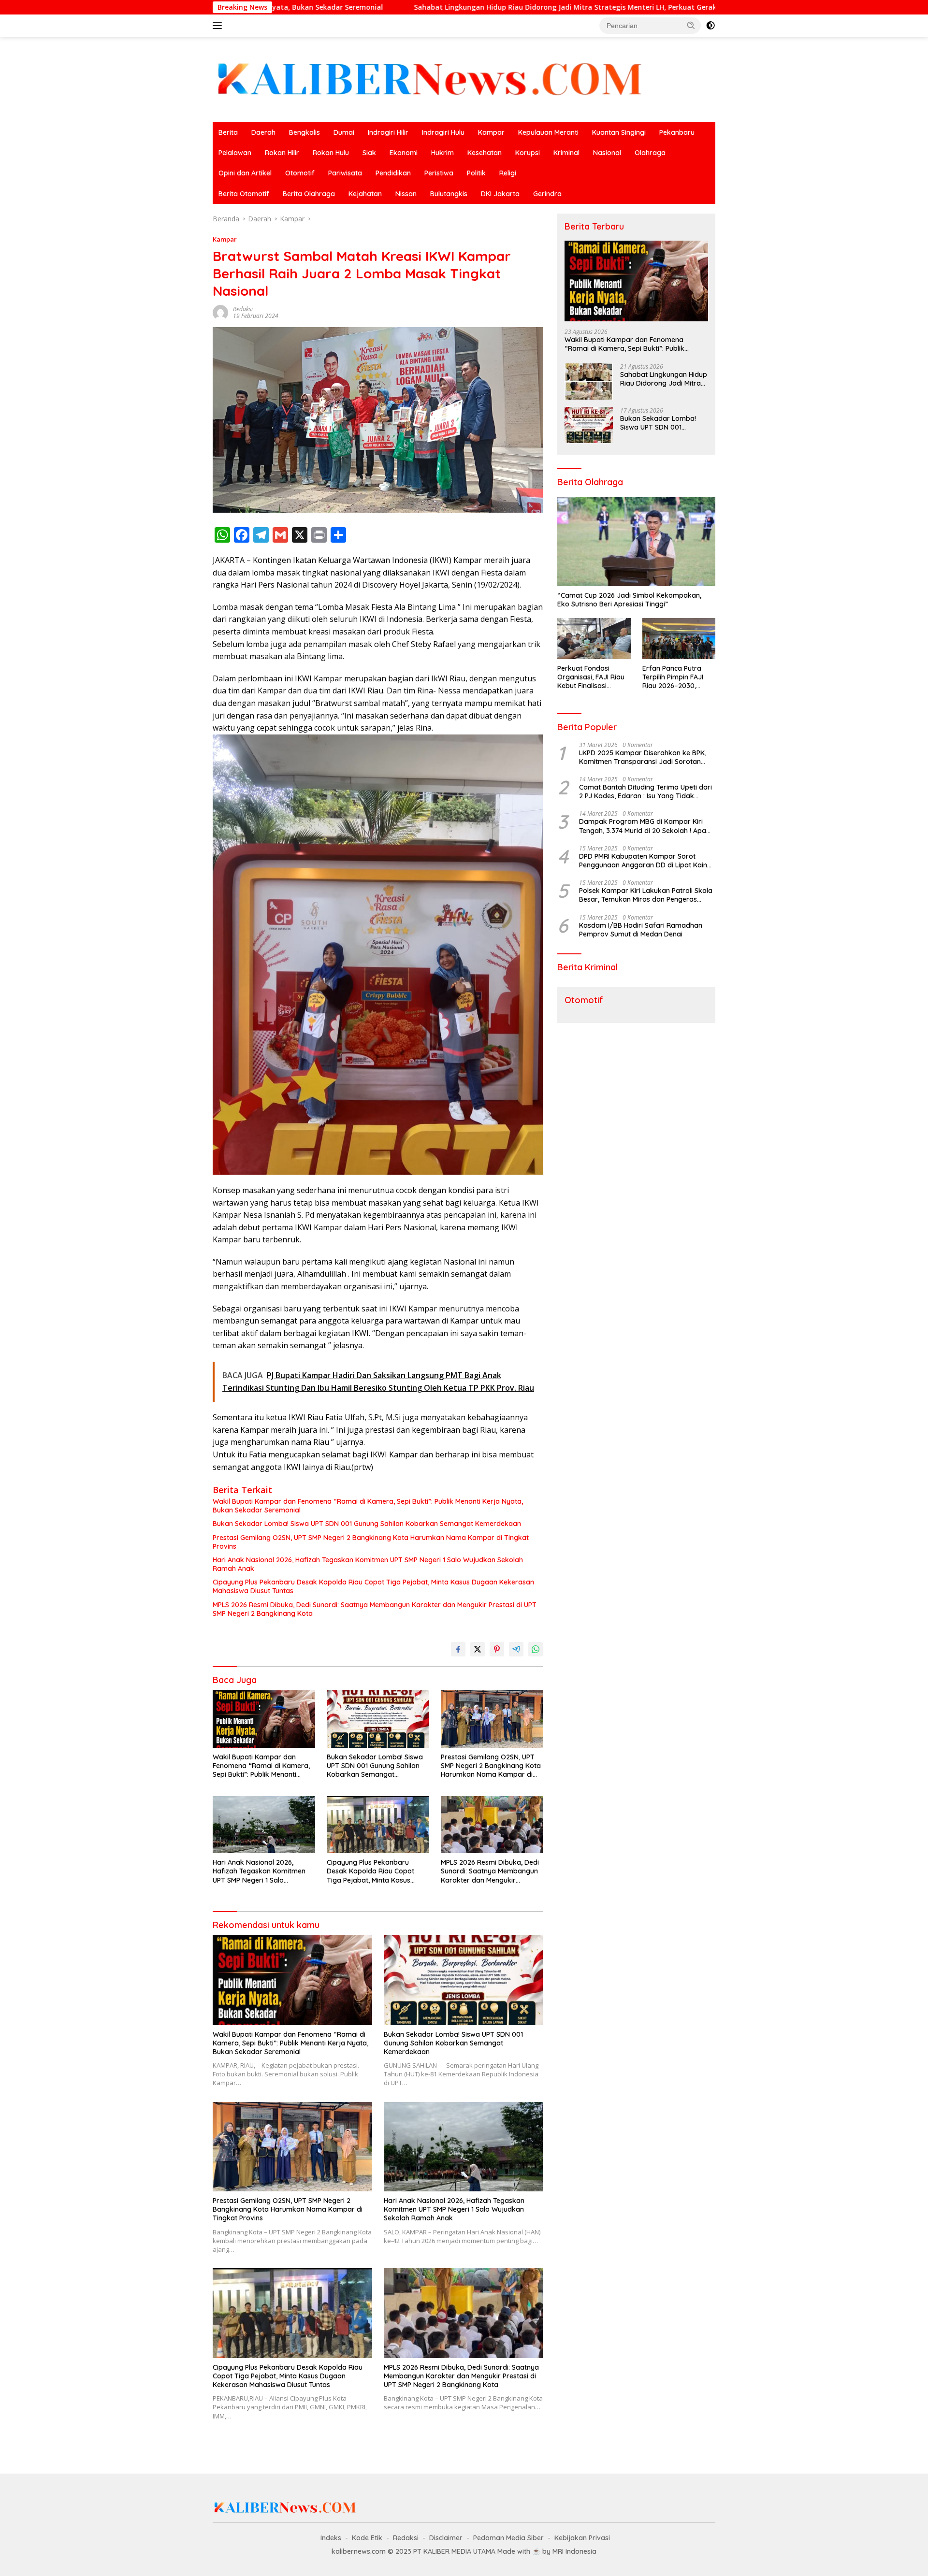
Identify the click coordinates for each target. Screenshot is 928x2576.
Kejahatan (365, 194)
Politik (476, 173)
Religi (508, 173)
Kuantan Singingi (619, 132)
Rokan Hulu (331, 153)
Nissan (406, 194)
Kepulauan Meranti (548, 132)
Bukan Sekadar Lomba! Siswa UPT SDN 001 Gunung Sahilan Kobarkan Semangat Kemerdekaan (367, 1524)
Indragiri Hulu (443, 132)
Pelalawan (235, 153)
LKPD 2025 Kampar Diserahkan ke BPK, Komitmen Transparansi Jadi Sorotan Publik (643, 757)
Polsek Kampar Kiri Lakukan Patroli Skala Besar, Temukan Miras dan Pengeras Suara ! (646, 895)
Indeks (331, 2538)
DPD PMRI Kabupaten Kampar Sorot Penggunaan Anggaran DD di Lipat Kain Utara (643, 861)
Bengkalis (304, 132)
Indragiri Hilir (388, 132)
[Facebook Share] (458, 1649)
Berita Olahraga (309, 194)
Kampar (491, 132)
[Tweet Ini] (478, 1649)
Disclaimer (446, 2538)
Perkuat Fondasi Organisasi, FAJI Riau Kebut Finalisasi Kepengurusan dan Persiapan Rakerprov (592, 677)
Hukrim (442, 153)
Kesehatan (485, 153)
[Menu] (219, 26)
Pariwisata (345, 173)
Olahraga (650, 153)
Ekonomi (404, 153)
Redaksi (243, 309)
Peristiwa (439, 173)
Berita (228, 132)
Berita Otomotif (244, 194)
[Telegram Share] (516, 1649)
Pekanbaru (677, 132)
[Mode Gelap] (710, 26)
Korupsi (528, 153)
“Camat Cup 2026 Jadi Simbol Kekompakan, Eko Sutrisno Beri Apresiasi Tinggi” (629, 600)
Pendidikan (393, 173)
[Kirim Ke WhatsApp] (536, 1649)
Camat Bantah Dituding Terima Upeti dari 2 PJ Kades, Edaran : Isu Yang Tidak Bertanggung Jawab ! (645, 792)
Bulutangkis (449, 194)
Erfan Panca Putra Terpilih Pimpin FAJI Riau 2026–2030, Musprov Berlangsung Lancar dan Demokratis (678, 677)
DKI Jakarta (500, 194)
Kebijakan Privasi (582, 2538)
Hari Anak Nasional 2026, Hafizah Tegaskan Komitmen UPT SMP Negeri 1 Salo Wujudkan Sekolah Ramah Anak (368, 1564)
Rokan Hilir (282, 153)
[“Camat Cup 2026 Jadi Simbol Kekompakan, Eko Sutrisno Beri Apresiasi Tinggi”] (636, 542)
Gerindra (547, 194)
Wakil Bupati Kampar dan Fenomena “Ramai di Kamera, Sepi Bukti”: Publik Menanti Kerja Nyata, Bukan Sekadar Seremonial (368, 1506)
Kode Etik (367, 2538)
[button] (691, 25)
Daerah (263, 132)
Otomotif (300, 173)
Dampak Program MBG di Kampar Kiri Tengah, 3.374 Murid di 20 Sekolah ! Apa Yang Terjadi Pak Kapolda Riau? (643, 826)
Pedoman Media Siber (508, 2538)
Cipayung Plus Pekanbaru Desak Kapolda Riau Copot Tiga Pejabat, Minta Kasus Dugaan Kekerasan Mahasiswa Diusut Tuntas (373, 1586)
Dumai (344, 132)
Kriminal (566, 153)
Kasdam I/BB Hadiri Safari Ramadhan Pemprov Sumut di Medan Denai (641, 929)
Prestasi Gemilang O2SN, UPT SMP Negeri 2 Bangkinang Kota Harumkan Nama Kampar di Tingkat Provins (371, 1542)
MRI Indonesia (574, 2551)
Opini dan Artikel (245, 173)
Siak (369, 153)
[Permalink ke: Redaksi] (220, 311)
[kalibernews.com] (430, 79)
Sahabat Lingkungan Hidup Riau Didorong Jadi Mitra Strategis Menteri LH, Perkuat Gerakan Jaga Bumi (403, 7)
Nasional (607, 153)
